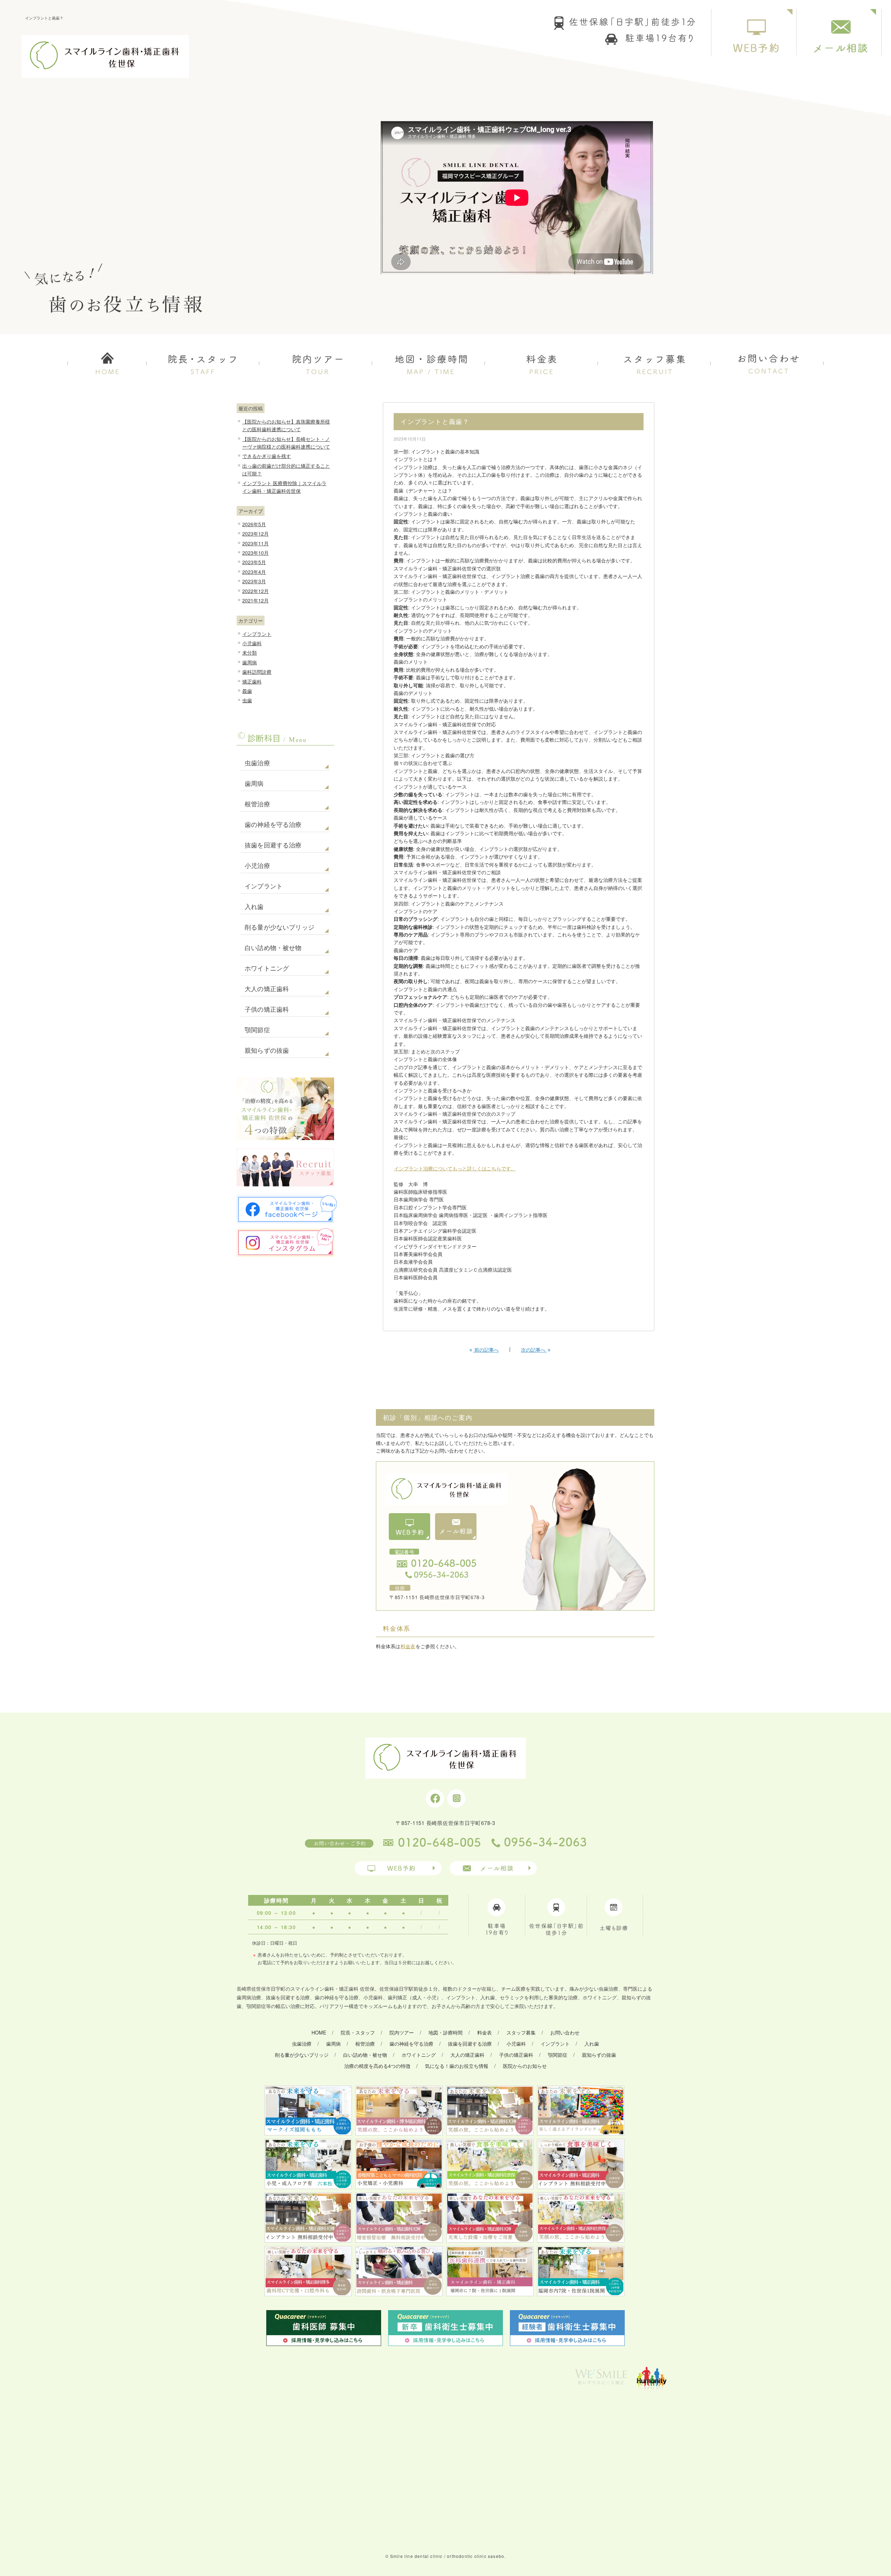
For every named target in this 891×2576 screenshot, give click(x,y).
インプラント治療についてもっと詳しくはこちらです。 (455, 1168)
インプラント (257, 634)
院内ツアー (402, 2032)
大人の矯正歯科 (267, 989)
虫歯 (247, 700)
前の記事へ (486, 1350)
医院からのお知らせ (525, 2066)
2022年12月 (255, 591)
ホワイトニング (267, 969)
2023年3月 (254, 581)
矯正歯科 (252, 681)
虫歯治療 (257, 763)
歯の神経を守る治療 (273, 825)
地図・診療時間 (445, 2032)
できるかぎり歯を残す (267, 456)
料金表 (408, 1646)
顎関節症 (257, 1030)
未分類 (250, 653)
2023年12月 (255, 534)
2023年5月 (254, 562)
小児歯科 (252, 643)
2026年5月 (254, 524)
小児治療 (257, 866)
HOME (319, 2032)
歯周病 (250, 662)
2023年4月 (254, 572)
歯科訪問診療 (257, 672)
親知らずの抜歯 (267, 1051)
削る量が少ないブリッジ (279, 927)
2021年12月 (255, 600)
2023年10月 (255, 553)
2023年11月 (255, 543)
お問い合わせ (565, 2032)
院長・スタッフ (358, 2032)
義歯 (247, 691)
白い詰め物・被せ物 (273, 948)
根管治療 (257, 804)
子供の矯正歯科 (267, 1010)
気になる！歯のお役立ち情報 (457, 2066)
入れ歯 (254, 907)
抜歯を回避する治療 (273, 845)
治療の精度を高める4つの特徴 (377, 2066)
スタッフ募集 (521, 2032)
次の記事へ (534, 1350)
